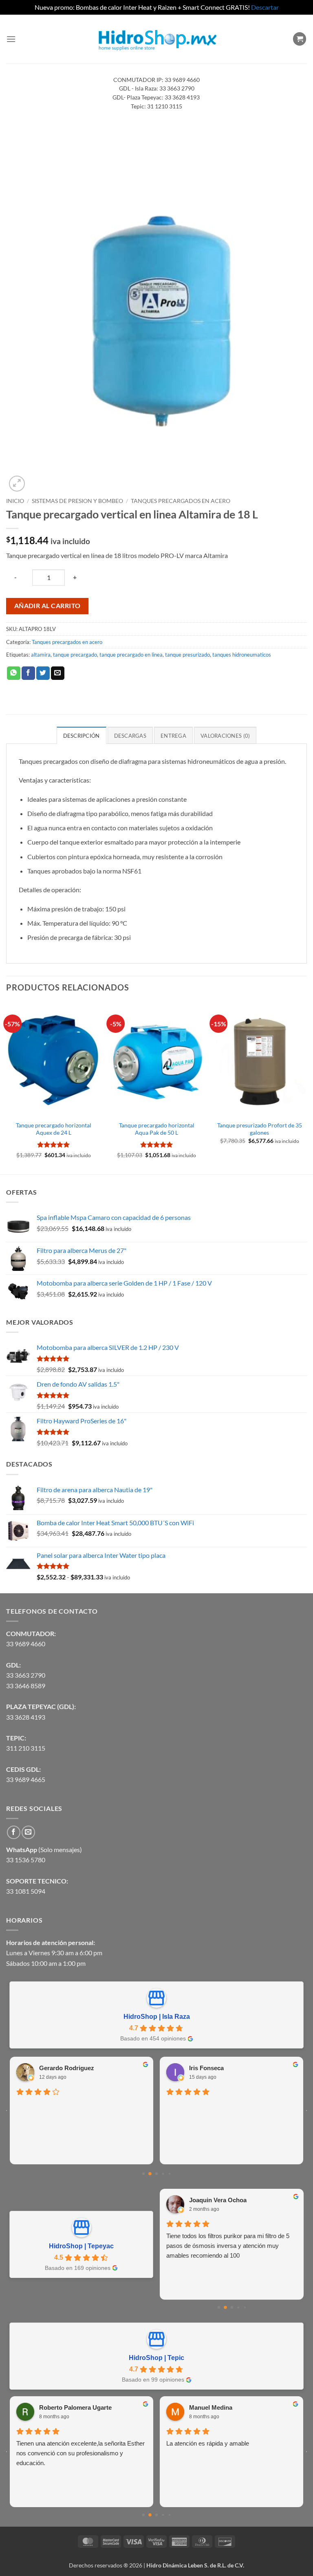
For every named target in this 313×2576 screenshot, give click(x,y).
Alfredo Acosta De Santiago (228, 2066)
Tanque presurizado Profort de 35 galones (260, 1129)
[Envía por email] (58, 673)
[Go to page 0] (143, 2174)
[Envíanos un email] (28, 1832)
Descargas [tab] (130, 736)
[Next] (306, 1087)
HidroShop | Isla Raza (157, 2017)
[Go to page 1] (150, 2174)
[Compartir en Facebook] (28, 673)
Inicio (15, 501)
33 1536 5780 (26, 1860)
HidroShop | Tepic (156, 2358)
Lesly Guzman (209, 2200)
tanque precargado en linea (131, 655)
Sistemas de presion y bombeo (77, 501)
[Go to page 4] (169, 2174)
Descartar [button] (265, 7)
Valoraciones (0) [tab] (225, 736)
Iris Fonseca (56, 2066)
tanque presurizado (187, 655)
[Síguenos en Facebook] (14, 1832)
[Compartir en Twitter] (43, 673)
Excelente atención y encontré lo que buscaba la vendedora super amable (230, 2107)
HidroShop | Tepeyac (81, 2246)
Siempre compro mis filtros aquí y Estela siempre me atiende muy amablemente (220, 2241)
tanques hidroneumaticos (242, 655)
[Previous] (7, 1087)
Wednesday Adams (241, 2407)
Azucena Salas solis (93, 2409)
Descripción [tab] (82, 736)
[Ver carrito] (300, 39)
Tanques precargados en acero (181, 501)
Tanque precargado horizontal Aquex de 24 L (54, 1129)
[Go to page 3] (163, 2174)
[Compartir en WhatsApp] (14, 673)
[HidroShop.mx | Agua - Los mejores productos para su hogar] (157, 39)
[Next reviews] (306, 2111)
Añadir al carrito (47, 606)
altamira (41, 655)
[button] (11, 39)
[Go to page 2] (156, 2174)
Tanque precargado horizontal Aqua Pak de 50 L (157, 1129)
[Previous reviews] (7, 2111)
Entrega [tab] (173, 736)
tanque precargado (75, 655)
